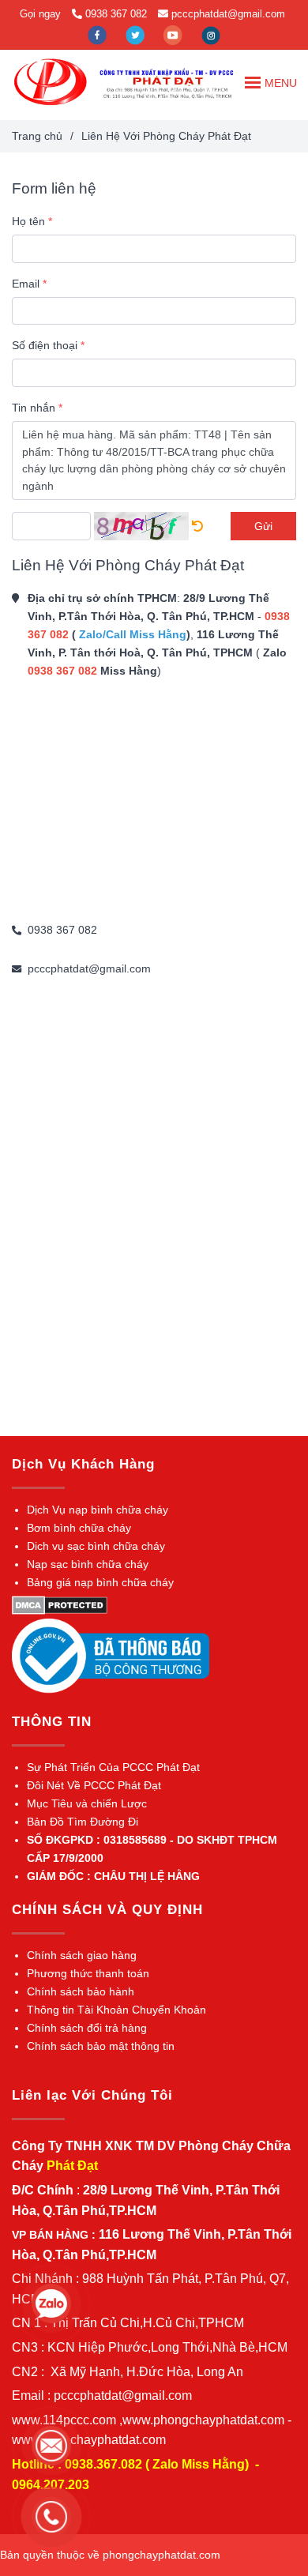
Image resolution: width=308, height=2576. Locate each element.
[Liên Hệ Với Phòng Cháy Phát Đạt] (50, 82)
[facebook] (99, 34)
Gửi (263, 526)
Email (26, 284)
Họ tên (28, 221)
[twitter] (137, 34)
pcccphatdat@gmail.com (228, 14)
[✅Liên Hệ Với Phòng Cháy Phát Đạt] (197, 526)
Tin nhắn (34, 408)
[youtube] (175, 34)
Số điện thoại (45, 345)
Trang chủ (37, 136)
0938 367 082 (116, 14)
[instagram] (211, 34)
